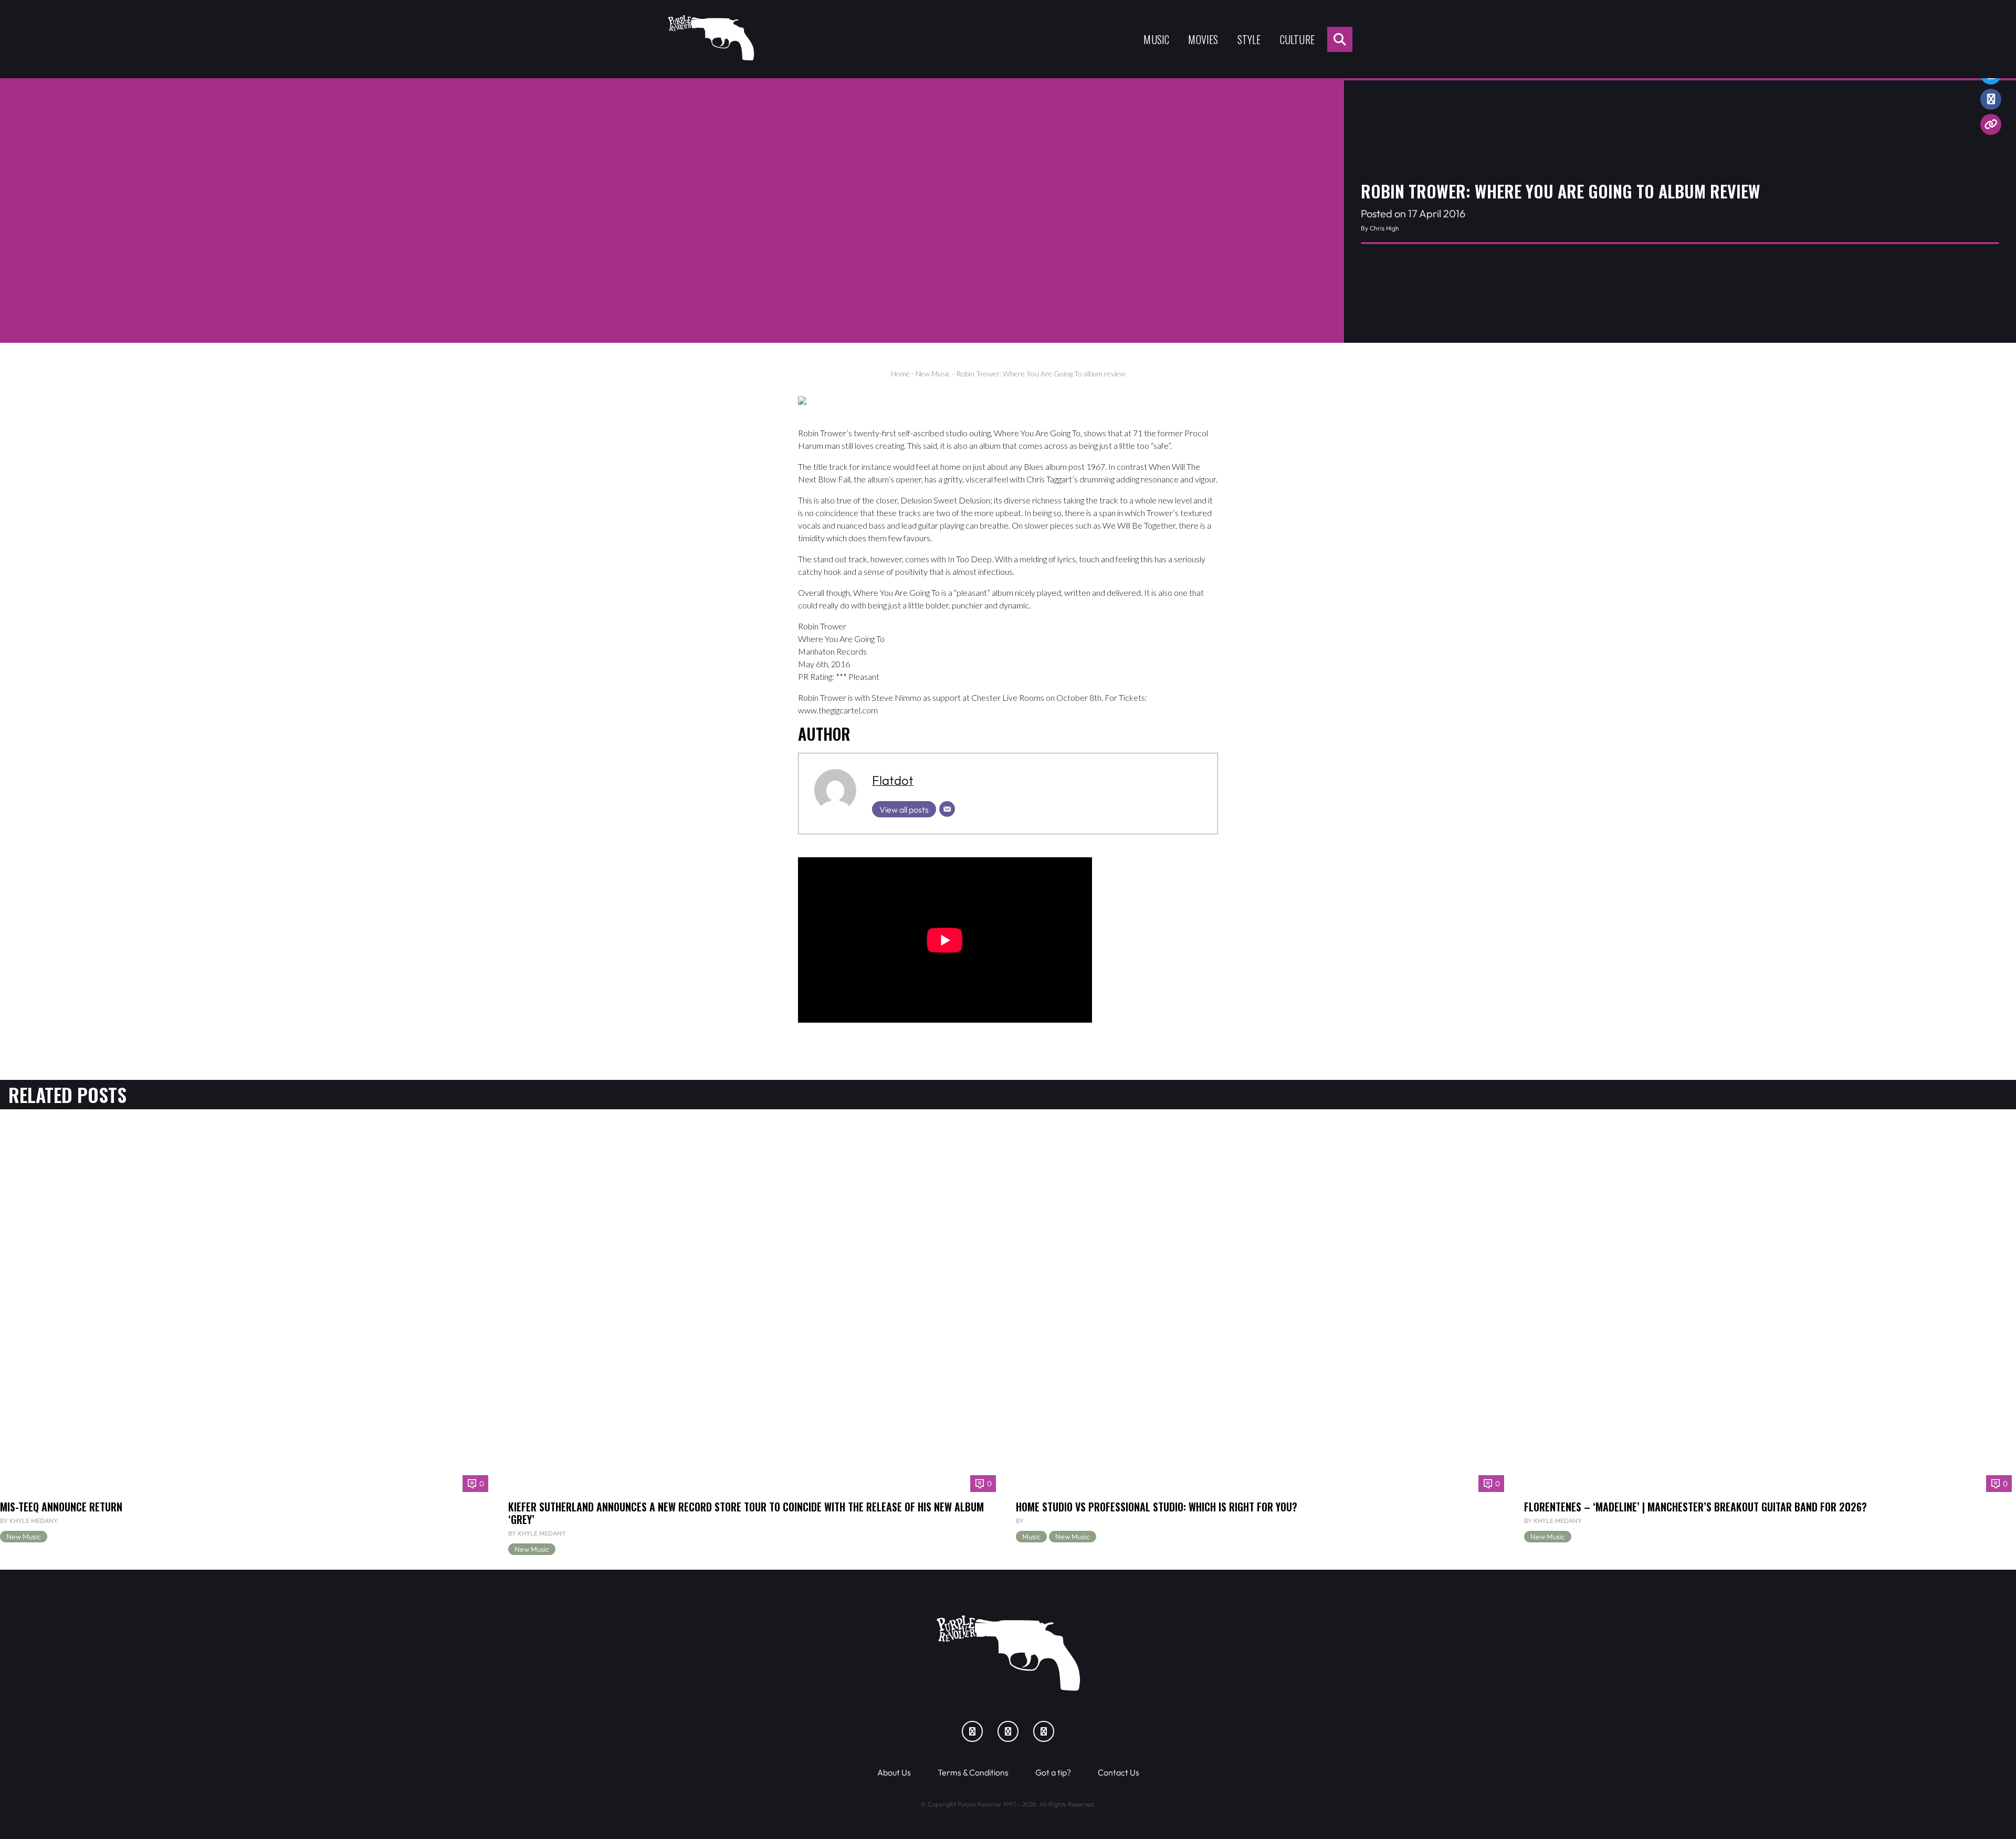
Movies (1203, 39)
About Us (894, 1772)
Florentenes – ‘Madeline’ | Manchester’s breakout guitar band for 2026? (1695, 1507)
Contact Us (1119, 1772)
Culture (1297, 39)
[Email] (947, 809)
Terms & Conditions (973, 1772)
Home (900, 374)
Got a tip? (1053, 1772)
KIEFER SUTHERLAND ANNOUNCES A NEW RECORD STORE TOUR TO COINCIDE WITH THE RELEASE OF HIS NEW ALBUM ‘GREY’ (746, 1513)
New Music (933, 374)
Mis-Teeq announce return (61, 1507)
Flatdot (893, 780)
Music (1156, 39)
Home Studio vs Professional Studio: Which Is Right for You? (1157, 1507)
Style (1249, 39)
